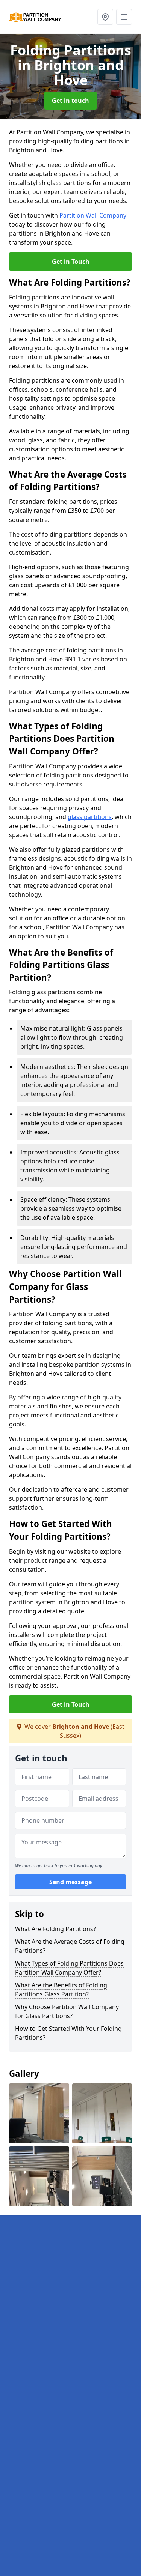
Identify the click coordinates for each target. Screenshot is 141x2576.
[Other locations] (105, 17)
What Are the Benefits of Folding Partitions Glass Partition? (61, 1990)
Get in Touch (71, 262)
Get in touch (70, 101)
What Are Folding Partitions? (55, 1929)
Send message (70, 1882)
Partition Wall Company (93, 215)
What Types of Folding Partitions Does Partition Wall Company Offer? (69, 1968)
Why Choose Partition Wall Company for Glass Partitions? (67, 2011)
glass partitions (90, 817)
